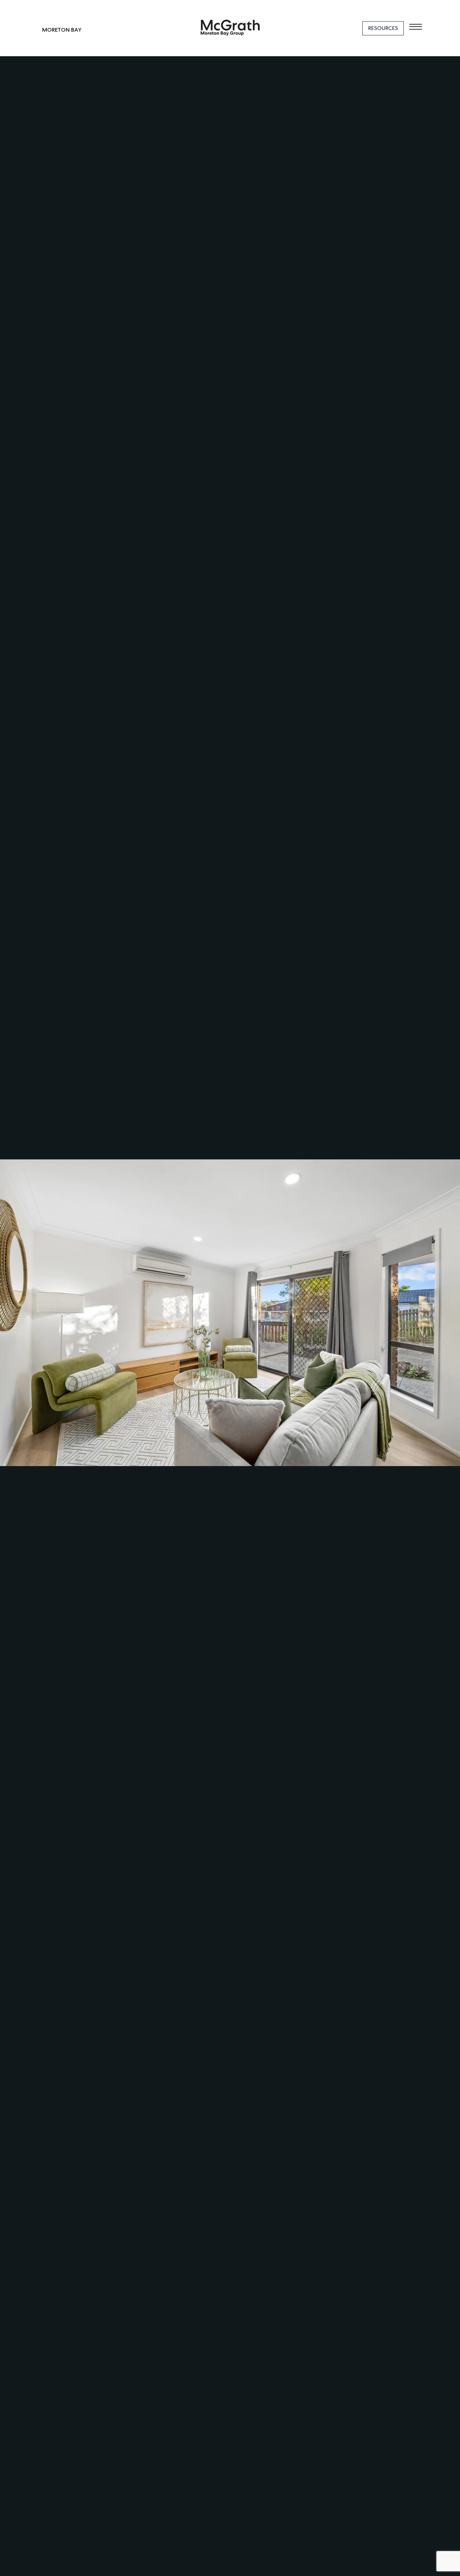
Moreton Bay (62, 30)
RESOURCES (383, 28)
